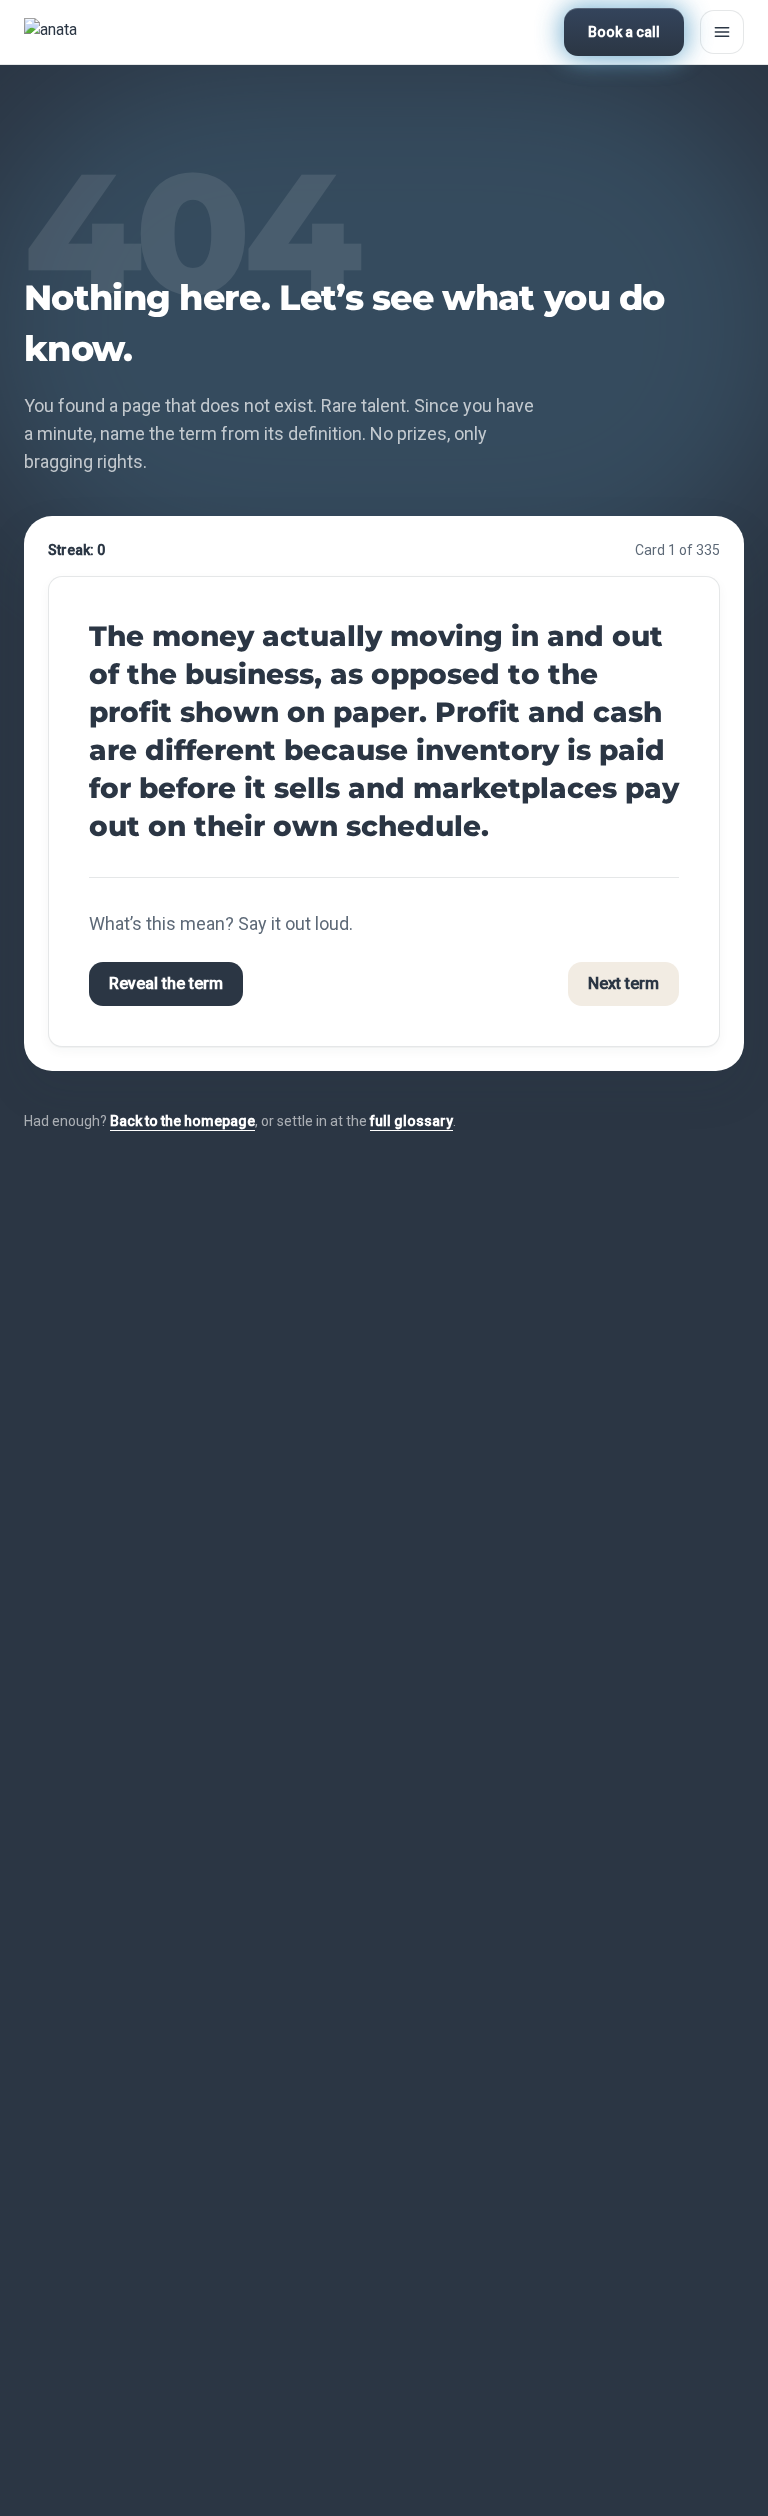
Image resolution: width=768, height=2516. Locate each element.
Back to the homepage (182, 1121)
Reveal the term (166, 983)
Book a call (624, 32)
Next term (623, 983)
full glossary (411, 1121)
